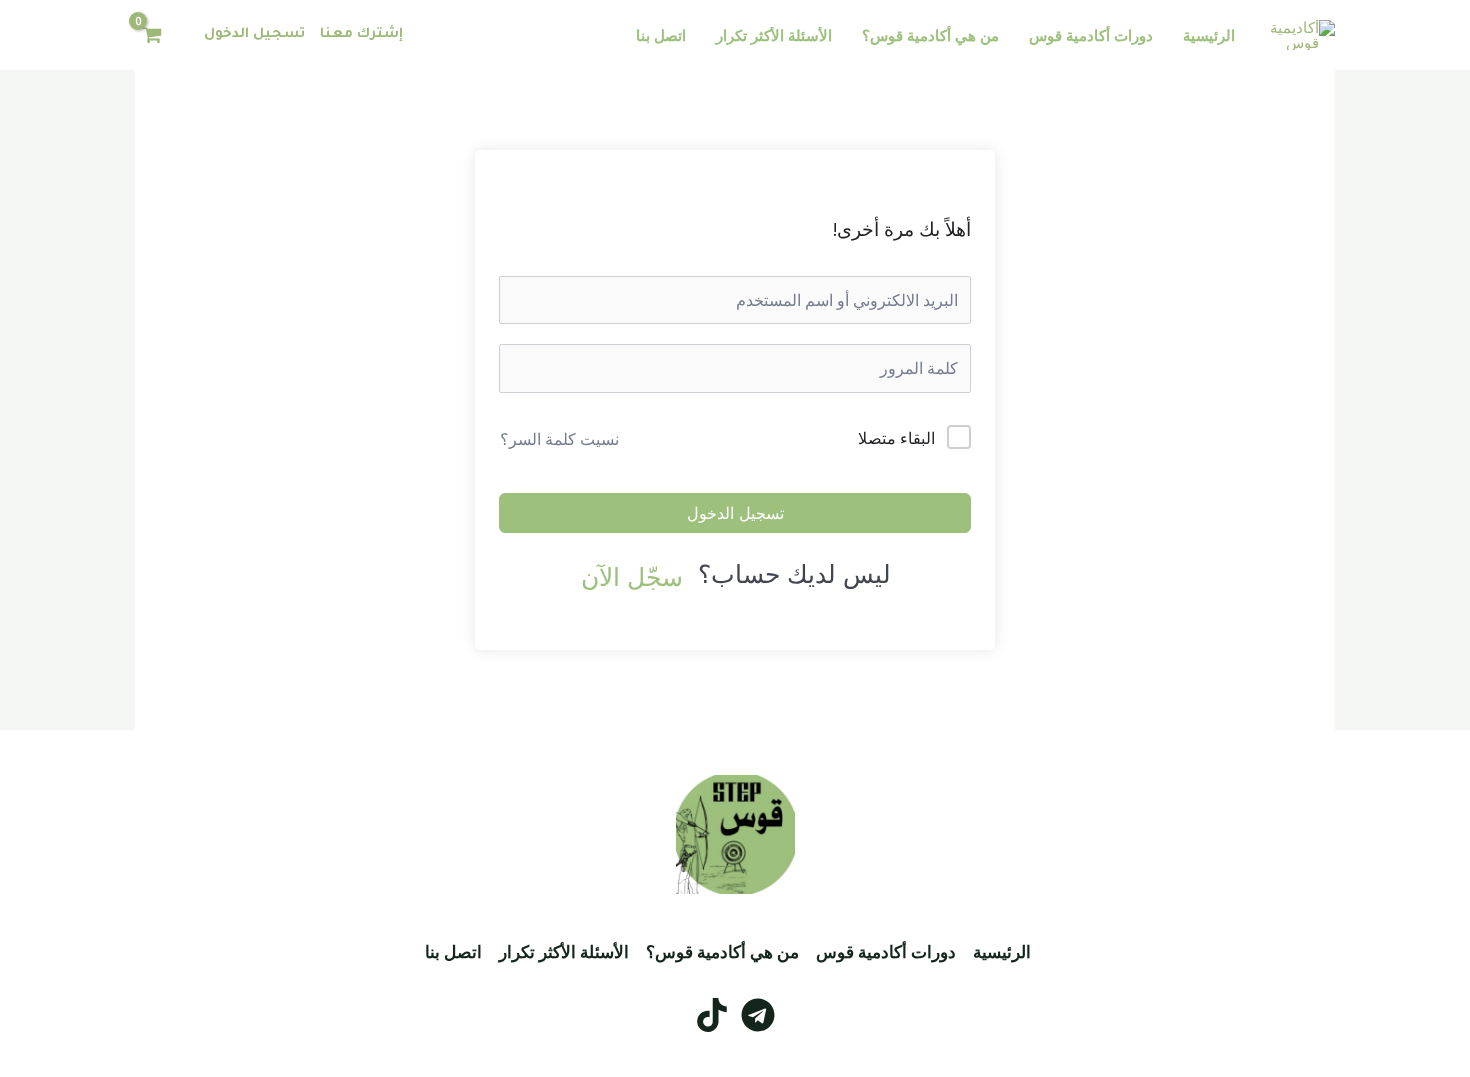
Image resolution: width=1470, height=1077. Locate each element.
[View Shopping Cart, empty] (152, 35)
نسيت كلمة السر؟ (559, 439)
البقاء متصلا (896, 438)
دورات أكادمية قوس (1091, 35)
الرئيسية (1209, 35)
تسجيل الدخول (254, 34)
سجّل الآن (632, 576)
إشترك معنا (361, 34)
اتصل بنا (661, 35)
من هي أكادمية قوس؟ (930, 35)
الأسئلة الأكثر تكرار (774, 35)
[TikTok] (712, 1015)
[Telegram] (758, 1015)
